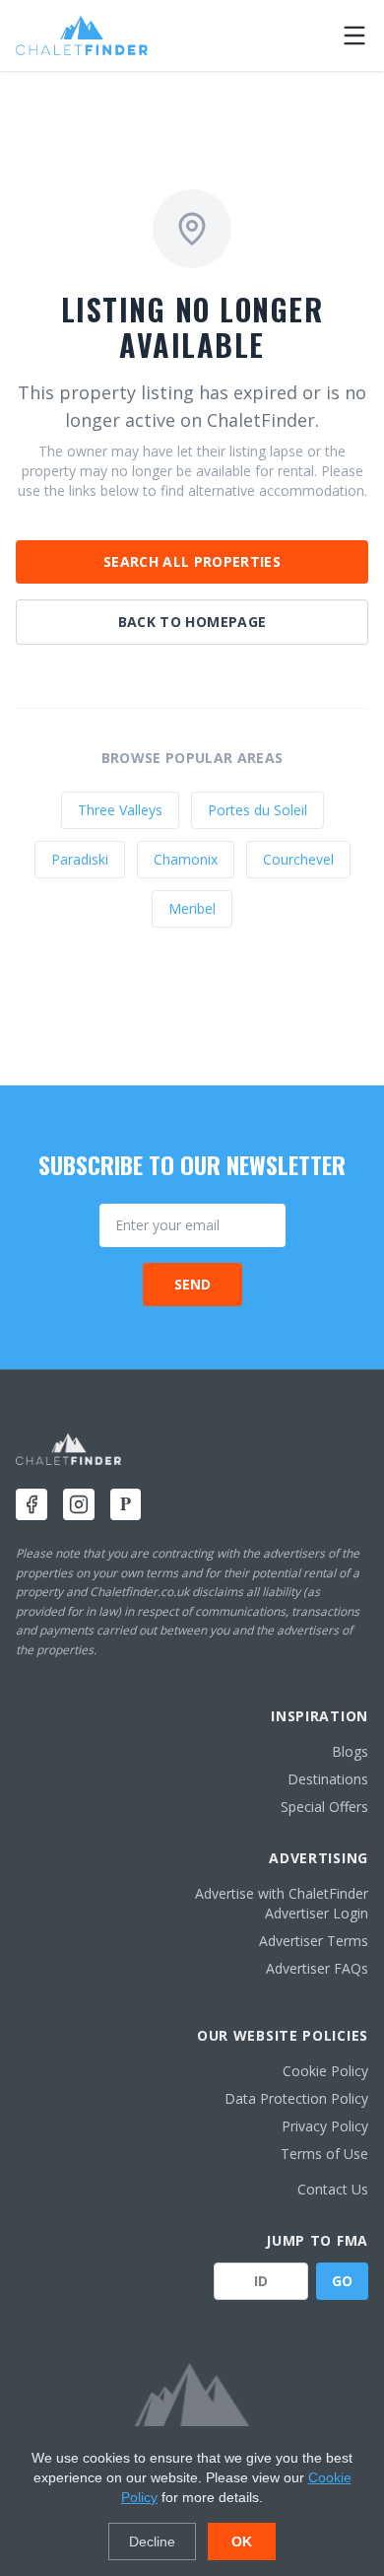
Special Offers (324, 1807)
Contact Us (333, 2189)
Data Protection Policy (296, 2098)
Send (192, 1284)
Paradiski (80, 859)
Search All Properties (192, 561)
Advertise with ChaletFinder (282, 1893)
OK (242, 2541)
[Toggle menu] (354, 35)
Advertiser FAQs (317, 1968)
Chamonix (186, 859)
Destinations (328, 1779)
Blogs (350, 1751)
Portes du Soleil (257, 810)
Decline (152, 2541)
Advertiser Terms (314, 1941)
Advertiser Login (317, 1913)
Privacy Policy (325, 2126)
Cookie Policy (325, 2071)
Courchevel (298, 859)
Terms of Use (324, 2154)
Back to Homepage (192, 622)
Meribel (192, 908)
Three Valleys (120, 810)
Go (342, 2281)
